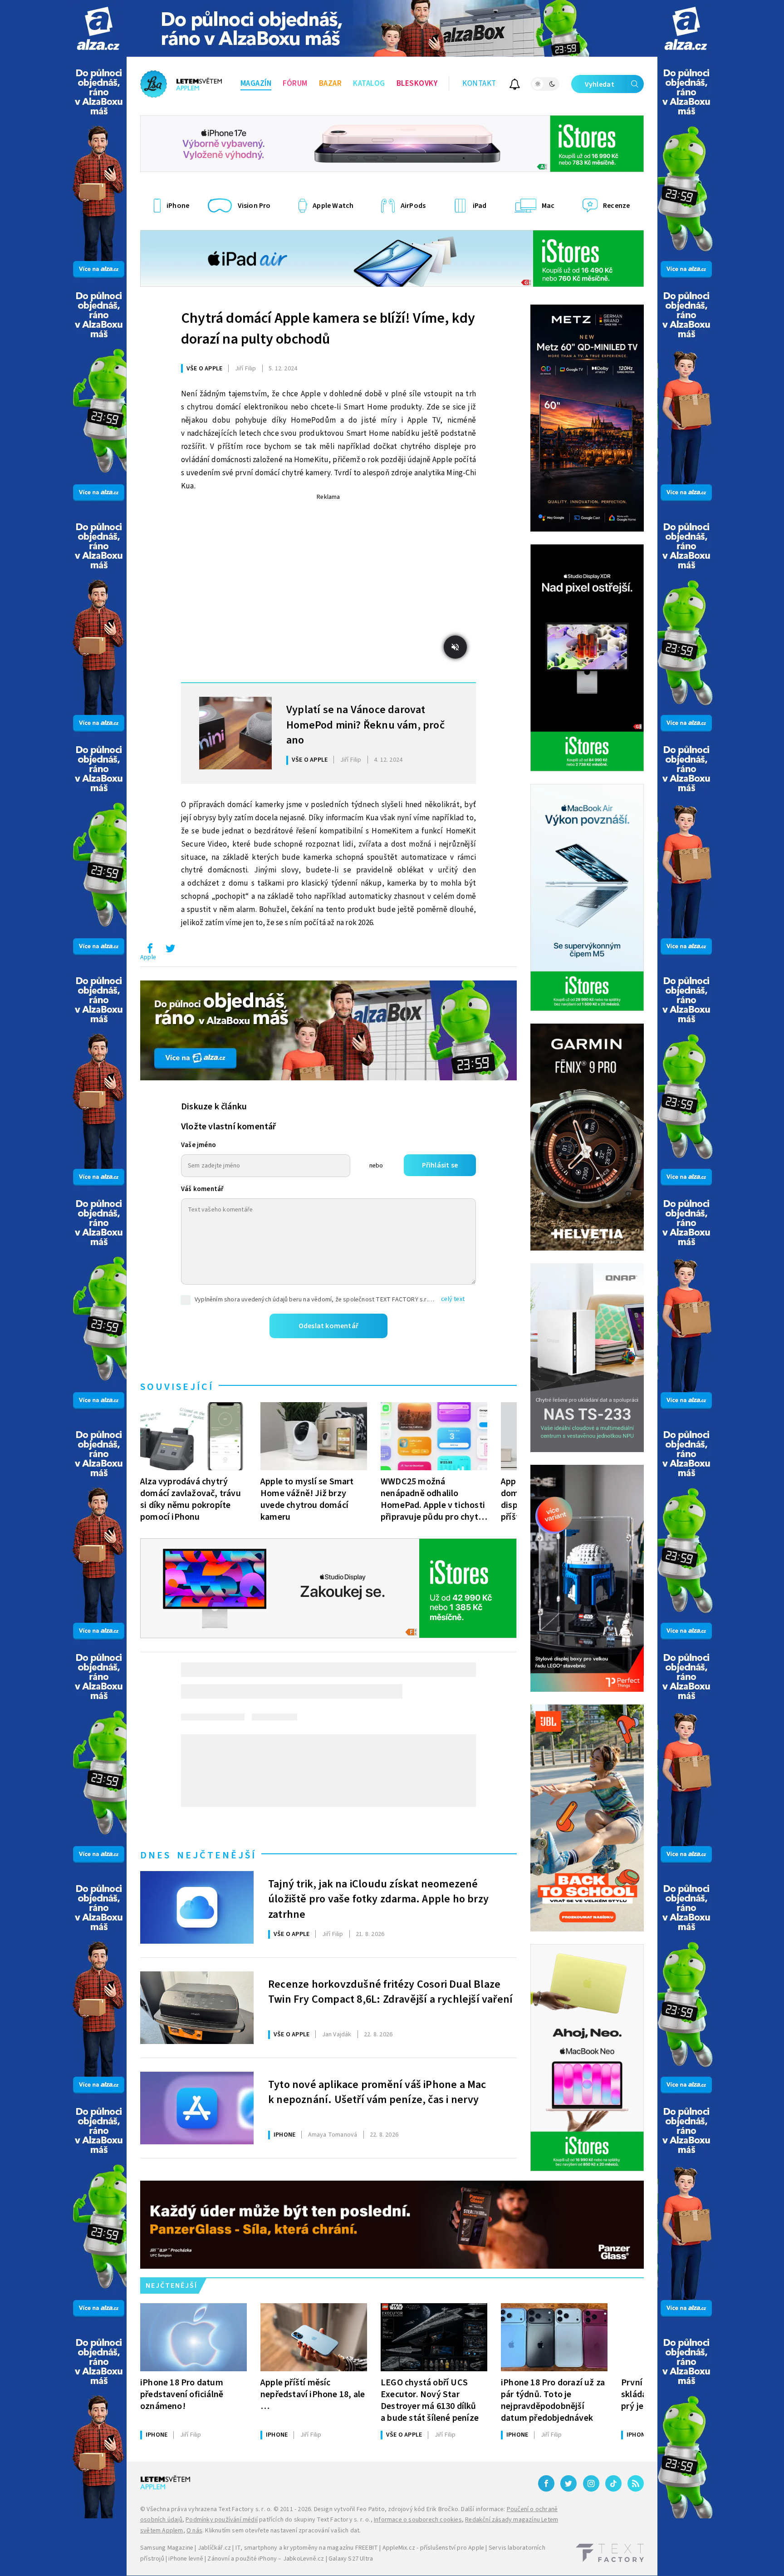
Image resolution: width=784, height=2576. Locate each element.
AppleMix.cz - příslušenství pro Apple (433, 2548)
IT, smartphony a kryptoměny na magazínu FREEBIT (307, 2548)
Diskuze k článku (214, 1107)
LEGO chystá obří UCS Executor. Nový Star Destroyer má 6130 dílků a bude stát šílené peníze (430, 2400)
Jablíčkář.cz (214, 2548)
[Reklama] (98, 28)
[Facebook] (546, 2483)
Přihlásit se (440, 1165)
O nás (194, 2531)
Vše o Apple (204, 369)
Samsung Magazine (167, 2548)
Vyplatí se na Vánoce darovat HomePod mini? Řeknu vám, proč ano (365, 724)
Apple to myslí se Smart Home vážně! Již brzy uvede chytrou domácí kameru (307, 1499)
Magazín (256, 84)
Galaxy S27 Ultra (351, 2559)
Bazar (331, 84)
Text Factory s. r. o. (245, 2509)
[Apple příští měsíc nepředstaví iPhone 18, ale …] (314, 2337)
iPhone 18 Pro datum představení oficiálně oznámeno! (182, 2394)
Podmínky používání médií (222, 2520)
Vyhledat (600, 84)
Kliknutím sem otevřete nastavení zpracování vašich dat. (283, 2531)
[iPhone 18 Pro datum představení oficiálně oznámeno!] (194, 2337)
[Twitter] (568, 2483)
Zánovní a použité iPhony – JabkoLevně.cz (266, 2559)
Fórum (295, 84)
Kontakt (479, 84)
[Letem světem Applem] (181, 84)
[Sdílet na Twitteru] (170, 951)
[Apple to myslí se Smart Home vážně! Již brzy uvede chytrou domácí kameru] (314, 1436)
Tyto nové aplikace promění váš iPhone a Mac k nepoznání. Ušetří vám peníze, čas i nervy (377, 2093)
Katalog (369, 84)
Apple (148, 957)
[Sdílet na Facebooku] (150, 951)
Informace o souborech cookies (418, 2520)
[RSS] (636, 2483)
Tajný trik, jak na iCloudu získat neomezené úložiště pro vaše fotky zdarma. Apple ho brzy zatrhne (378, 1898)
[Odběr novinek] (515, 86)
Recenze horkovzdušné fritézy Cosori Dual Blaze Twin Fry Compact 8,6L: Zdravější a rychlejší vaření (390, 1992)
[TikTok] (613, 2483)
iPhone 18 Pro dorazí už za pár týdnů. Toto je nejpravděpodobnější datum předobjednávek (553, 2400)
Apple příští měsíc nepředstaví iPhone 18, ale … (313, 2394)
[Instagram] (591, 2483)
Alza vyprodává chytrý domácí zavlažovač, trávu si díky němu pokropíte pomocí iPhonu (191, 1499)
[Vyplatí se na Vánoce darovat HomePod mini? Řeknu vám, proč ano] (235, 733)
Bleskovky (417, 84)
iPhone (284, 2135)
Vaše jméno (198, 1145)
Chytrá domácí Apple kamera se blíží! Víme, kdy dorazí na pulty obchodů (328, 329)
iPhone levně (186, 2559)
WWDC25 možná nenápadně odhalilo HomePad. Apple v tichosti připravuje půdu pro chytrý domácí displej (434, 1499)
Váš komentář (202, 1189)
